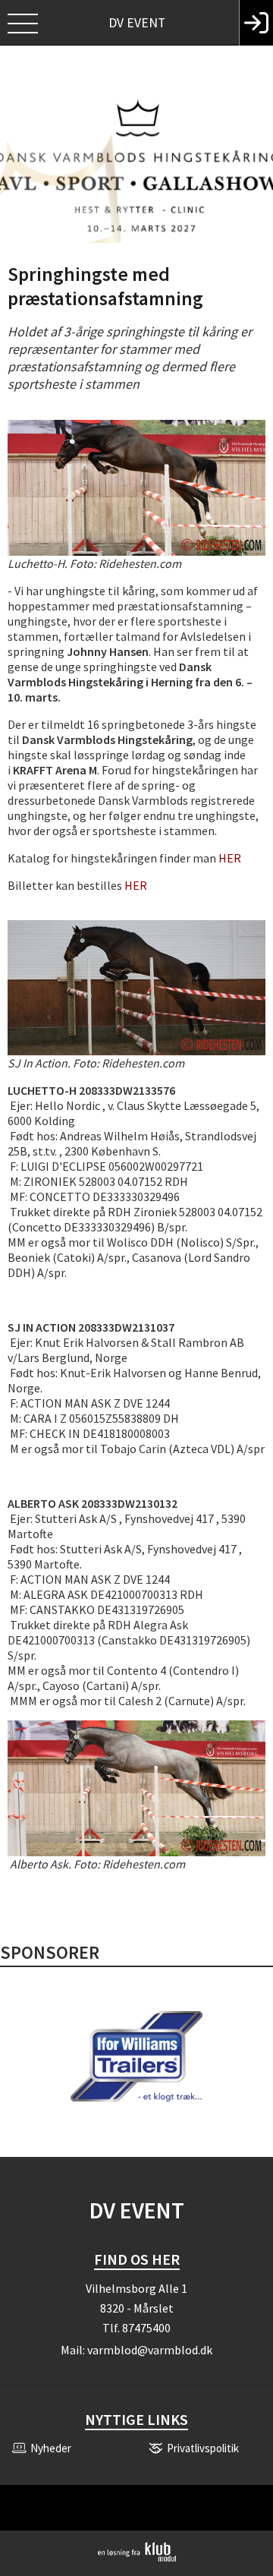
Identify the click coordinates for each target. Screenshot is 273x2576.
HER (230, 858)
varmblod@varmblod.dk (150, 2350)
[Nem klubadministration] (137, 2559)
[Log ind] (256, 23)
